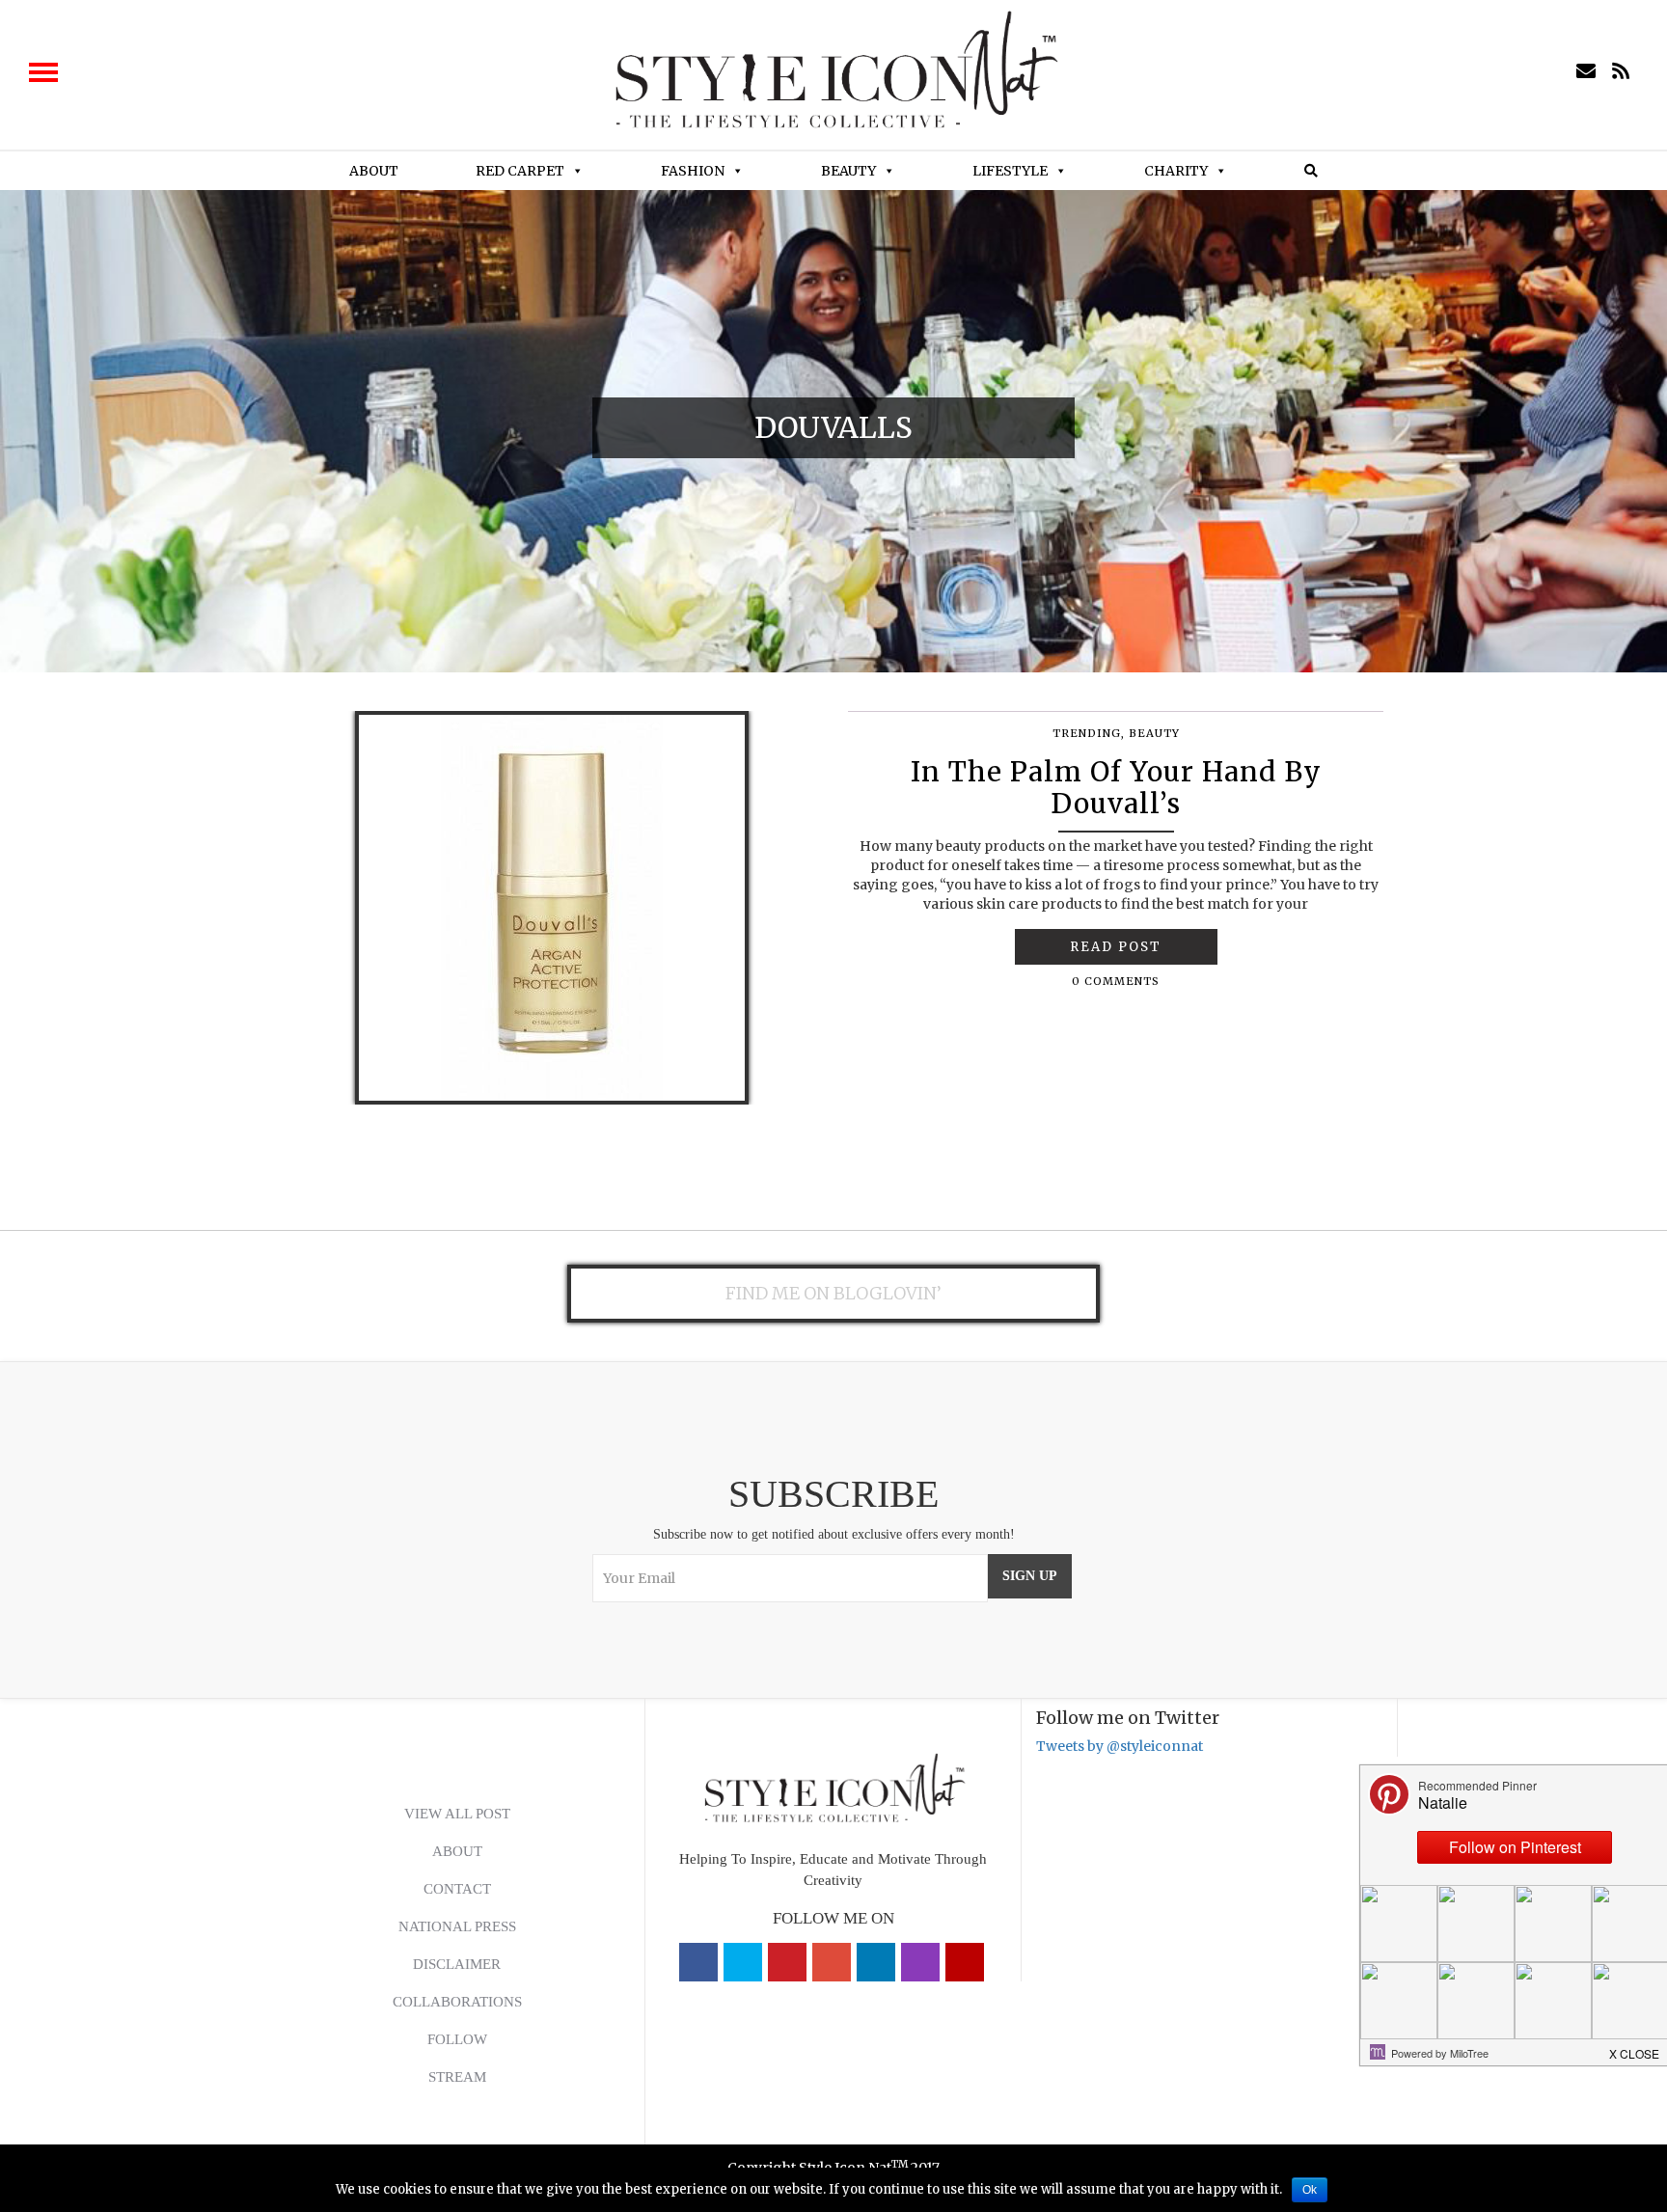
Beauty (848, 171)
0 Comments (1116, 981)
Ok (1310, 2190)
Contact (457, 1889)
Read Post (1116, 947)
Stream (457, 2077)
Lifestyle (1010, 171)
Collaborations (457, 2002)
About (374, 171)
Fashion (693, 171)
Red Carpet (520, 171)
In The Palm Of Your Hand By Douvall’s (1116, 788)
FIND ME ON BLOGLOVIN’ (833, 1293)
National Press (457, 1926)
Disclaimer (457, 1964)
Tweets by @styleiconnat (1120, 1746)
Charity (1176, 171)
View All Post (457, 1814)
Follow (457, 2039)
